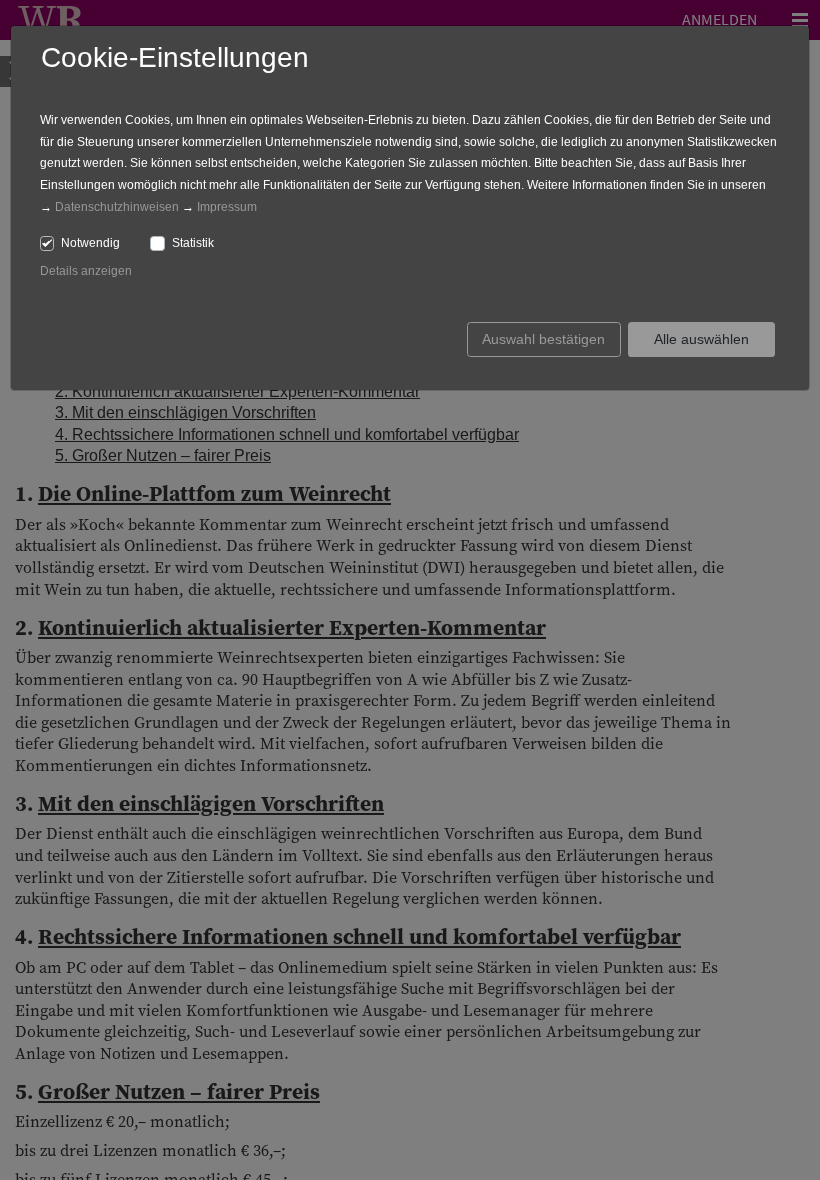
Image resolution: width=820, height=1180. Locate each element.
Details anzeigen (86, 271)
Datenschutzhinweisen (117, 207)
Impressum (227, 207)
